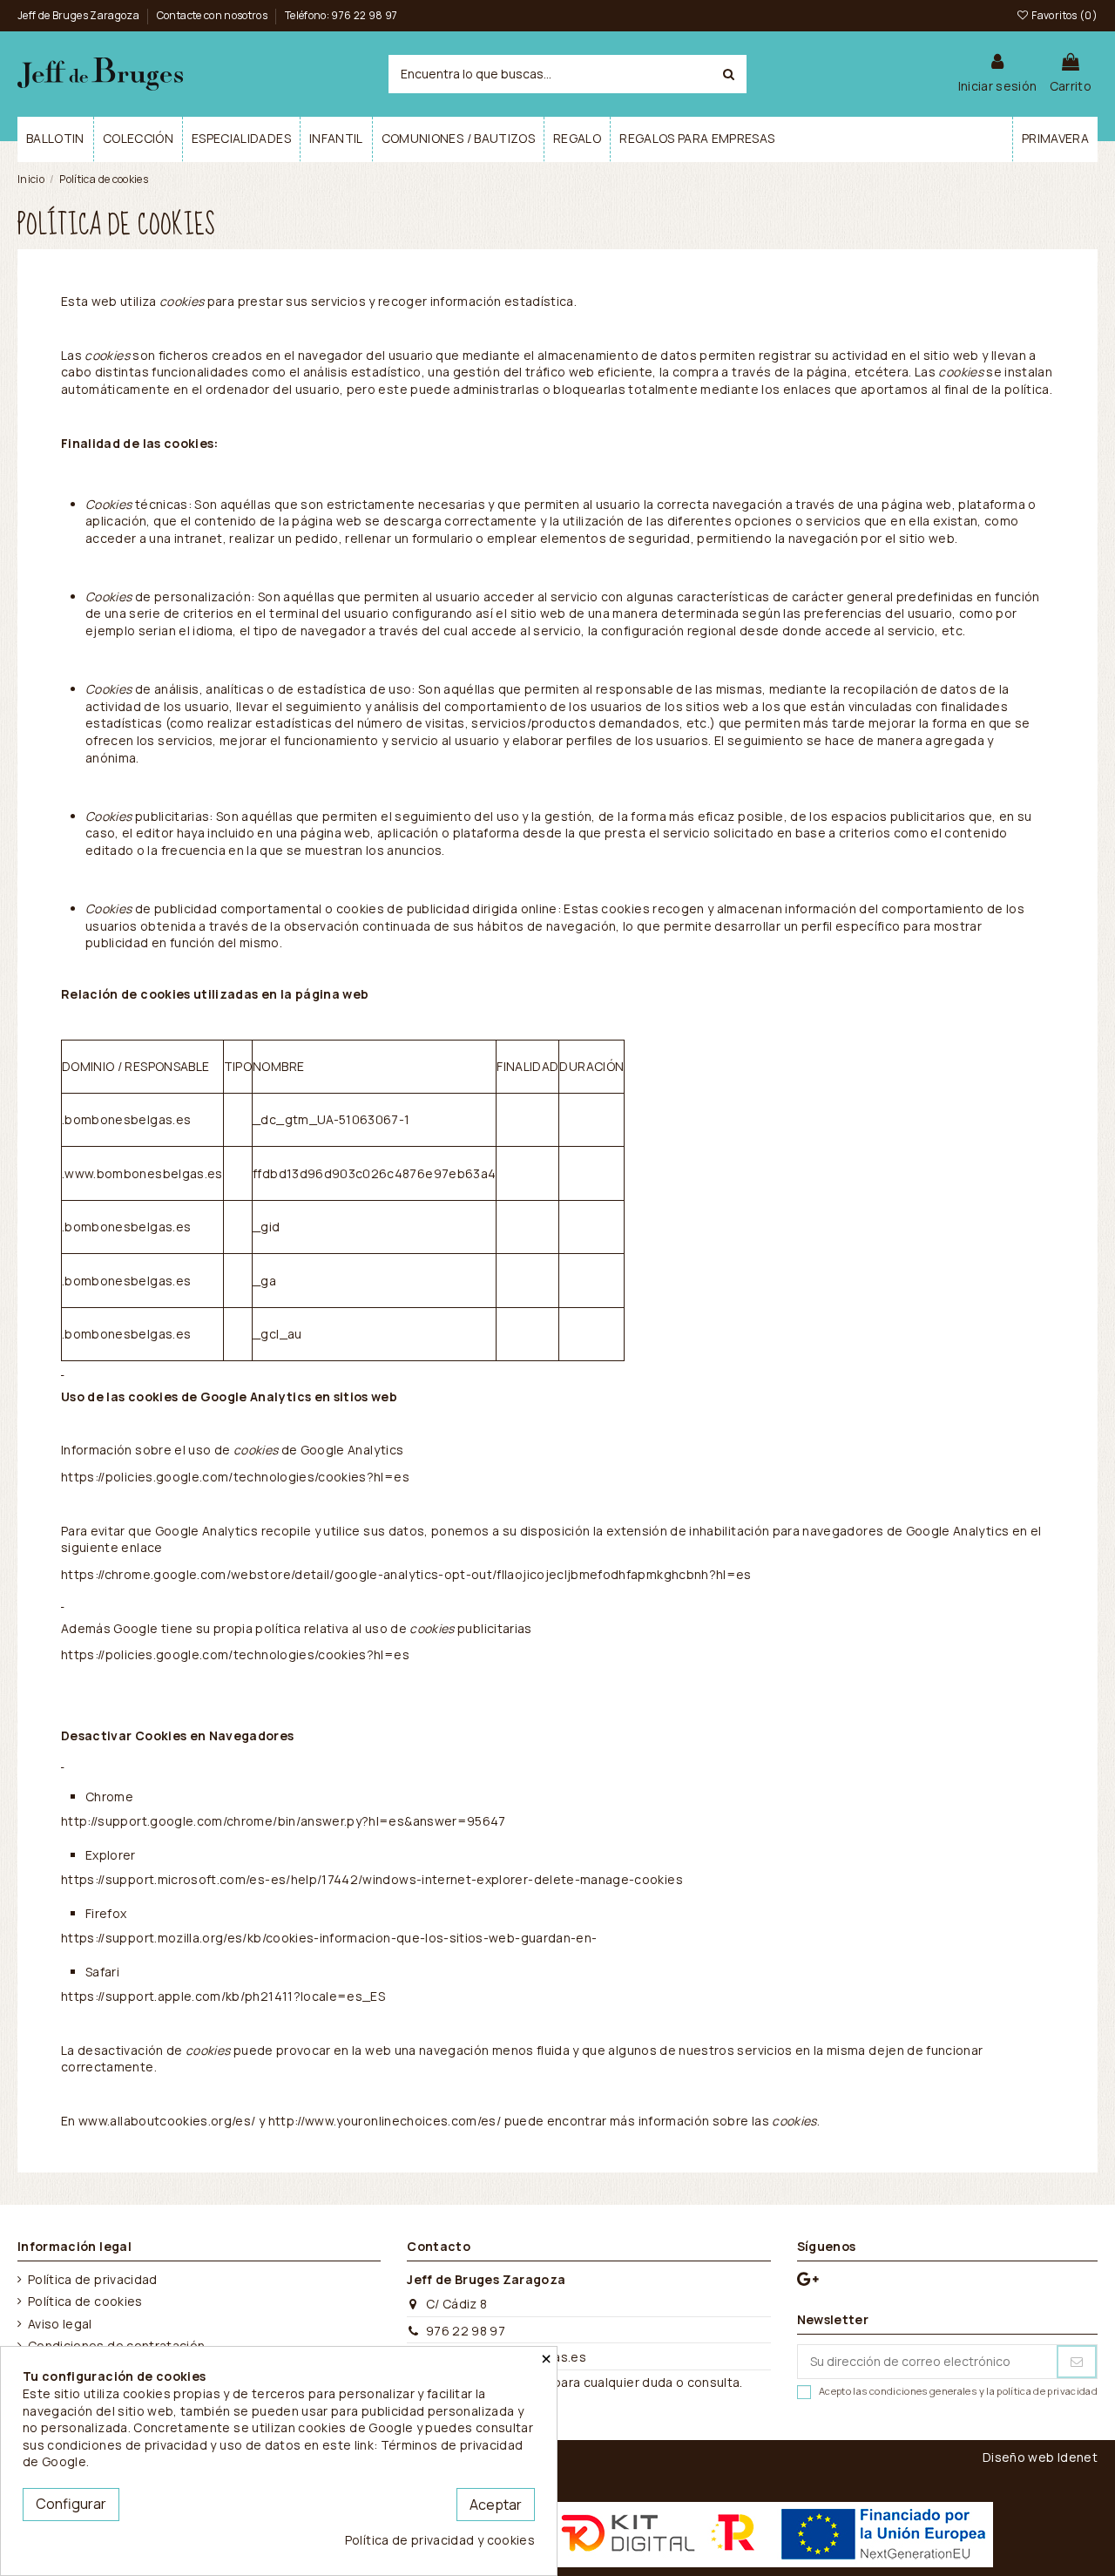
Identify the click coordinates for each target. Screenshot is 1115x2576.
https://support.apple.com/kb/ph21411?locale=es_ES (223, 1996)
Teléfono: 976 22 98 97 (341, 15)
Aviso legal (60, 2324)
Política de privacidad (93, 2279)
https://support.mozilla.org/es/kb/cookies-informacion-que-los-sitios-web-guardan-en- (329, 1938)
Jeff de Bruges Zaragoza (79, 15)
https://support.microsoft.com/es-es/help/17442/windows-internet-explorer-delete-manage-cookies (372, 1879)
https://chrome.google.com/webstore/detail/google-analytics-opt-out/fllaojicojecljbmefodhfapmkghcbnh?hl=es (406, 1574)
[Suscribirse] (1077, 2362)
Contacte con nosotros (213, 15)
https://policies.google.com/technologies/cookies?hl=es (235, 1477)
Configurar (71, 2504)
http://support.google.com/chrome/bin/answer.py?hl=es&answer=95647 (284, 1821)
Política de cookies (85, 2301)
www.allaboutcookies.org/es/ (167, 2121)
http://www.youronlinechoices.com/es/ (385, 2121)
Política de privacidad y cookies (440, 2540)
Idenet (1078, 2457)
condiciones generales (923, 2391)
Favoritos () (1064, 15)
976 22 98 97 (466, 2331)
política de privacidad (1047, 2391)
